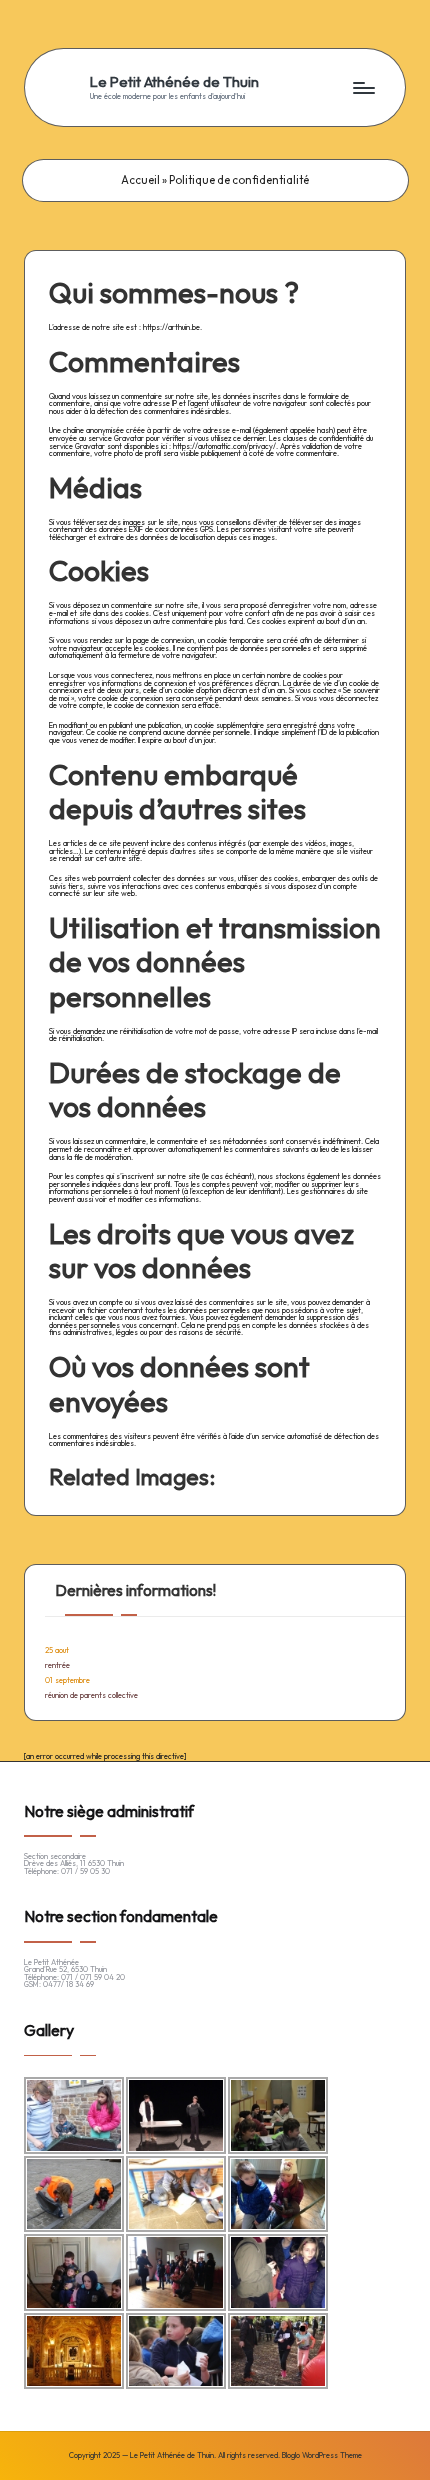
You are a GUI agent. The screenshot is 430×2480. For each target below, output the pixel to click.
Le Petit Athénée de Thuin (174, 82)
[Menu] (363, 87)
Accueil (140, 180)
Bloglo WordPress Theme (322, 2456)
